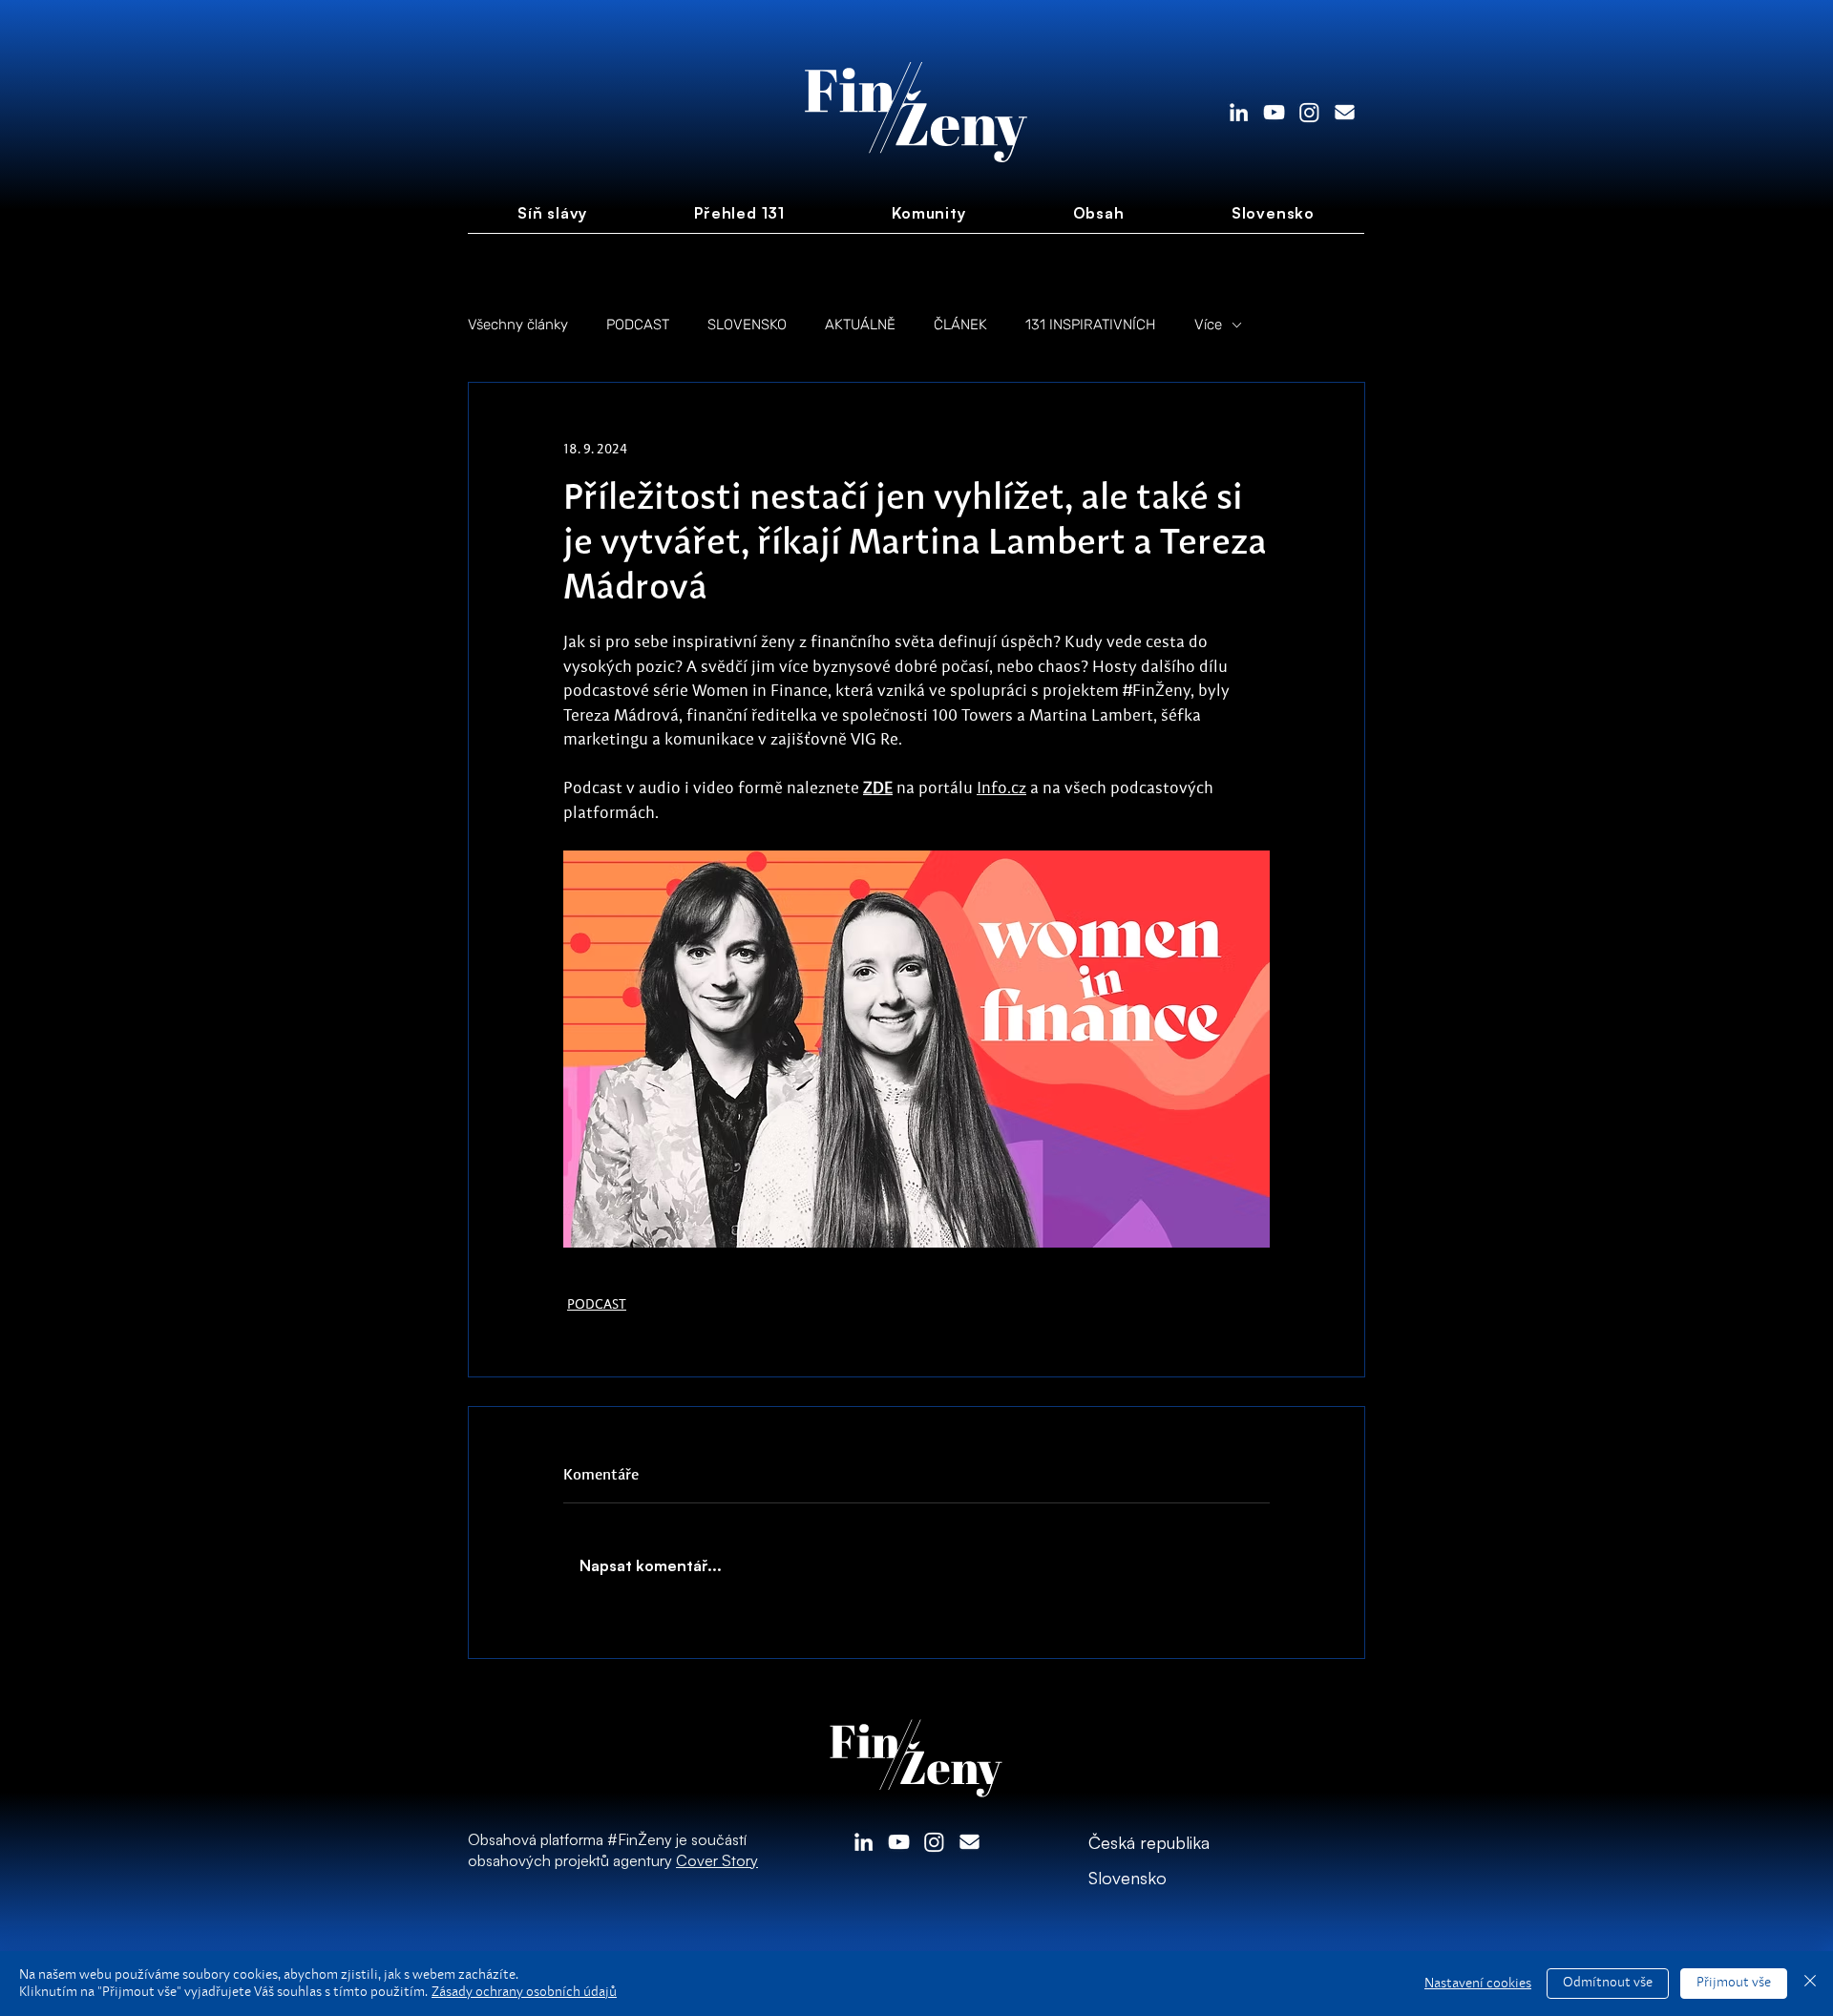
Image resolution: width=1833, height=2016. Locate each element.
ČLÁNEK (960, 325)
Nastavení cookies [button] (1478, 1984)
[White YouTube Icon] (1274, 112)
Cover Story (717, 1860)
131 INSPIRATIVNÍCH (1091, 325)
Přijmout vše (1734, 1983)
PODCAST (638, 325)
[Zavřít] (1810, 1984)
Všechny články (518, 325)
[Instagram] (1309, 112)
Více (1208, 325)
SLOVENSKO (747, 325)
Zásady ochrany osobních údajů (524, 1992)
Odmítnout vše (1608, 1983)
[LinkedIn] (1239, 112)
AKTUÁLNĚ (860, 325)
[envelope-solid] (1345, 112)
